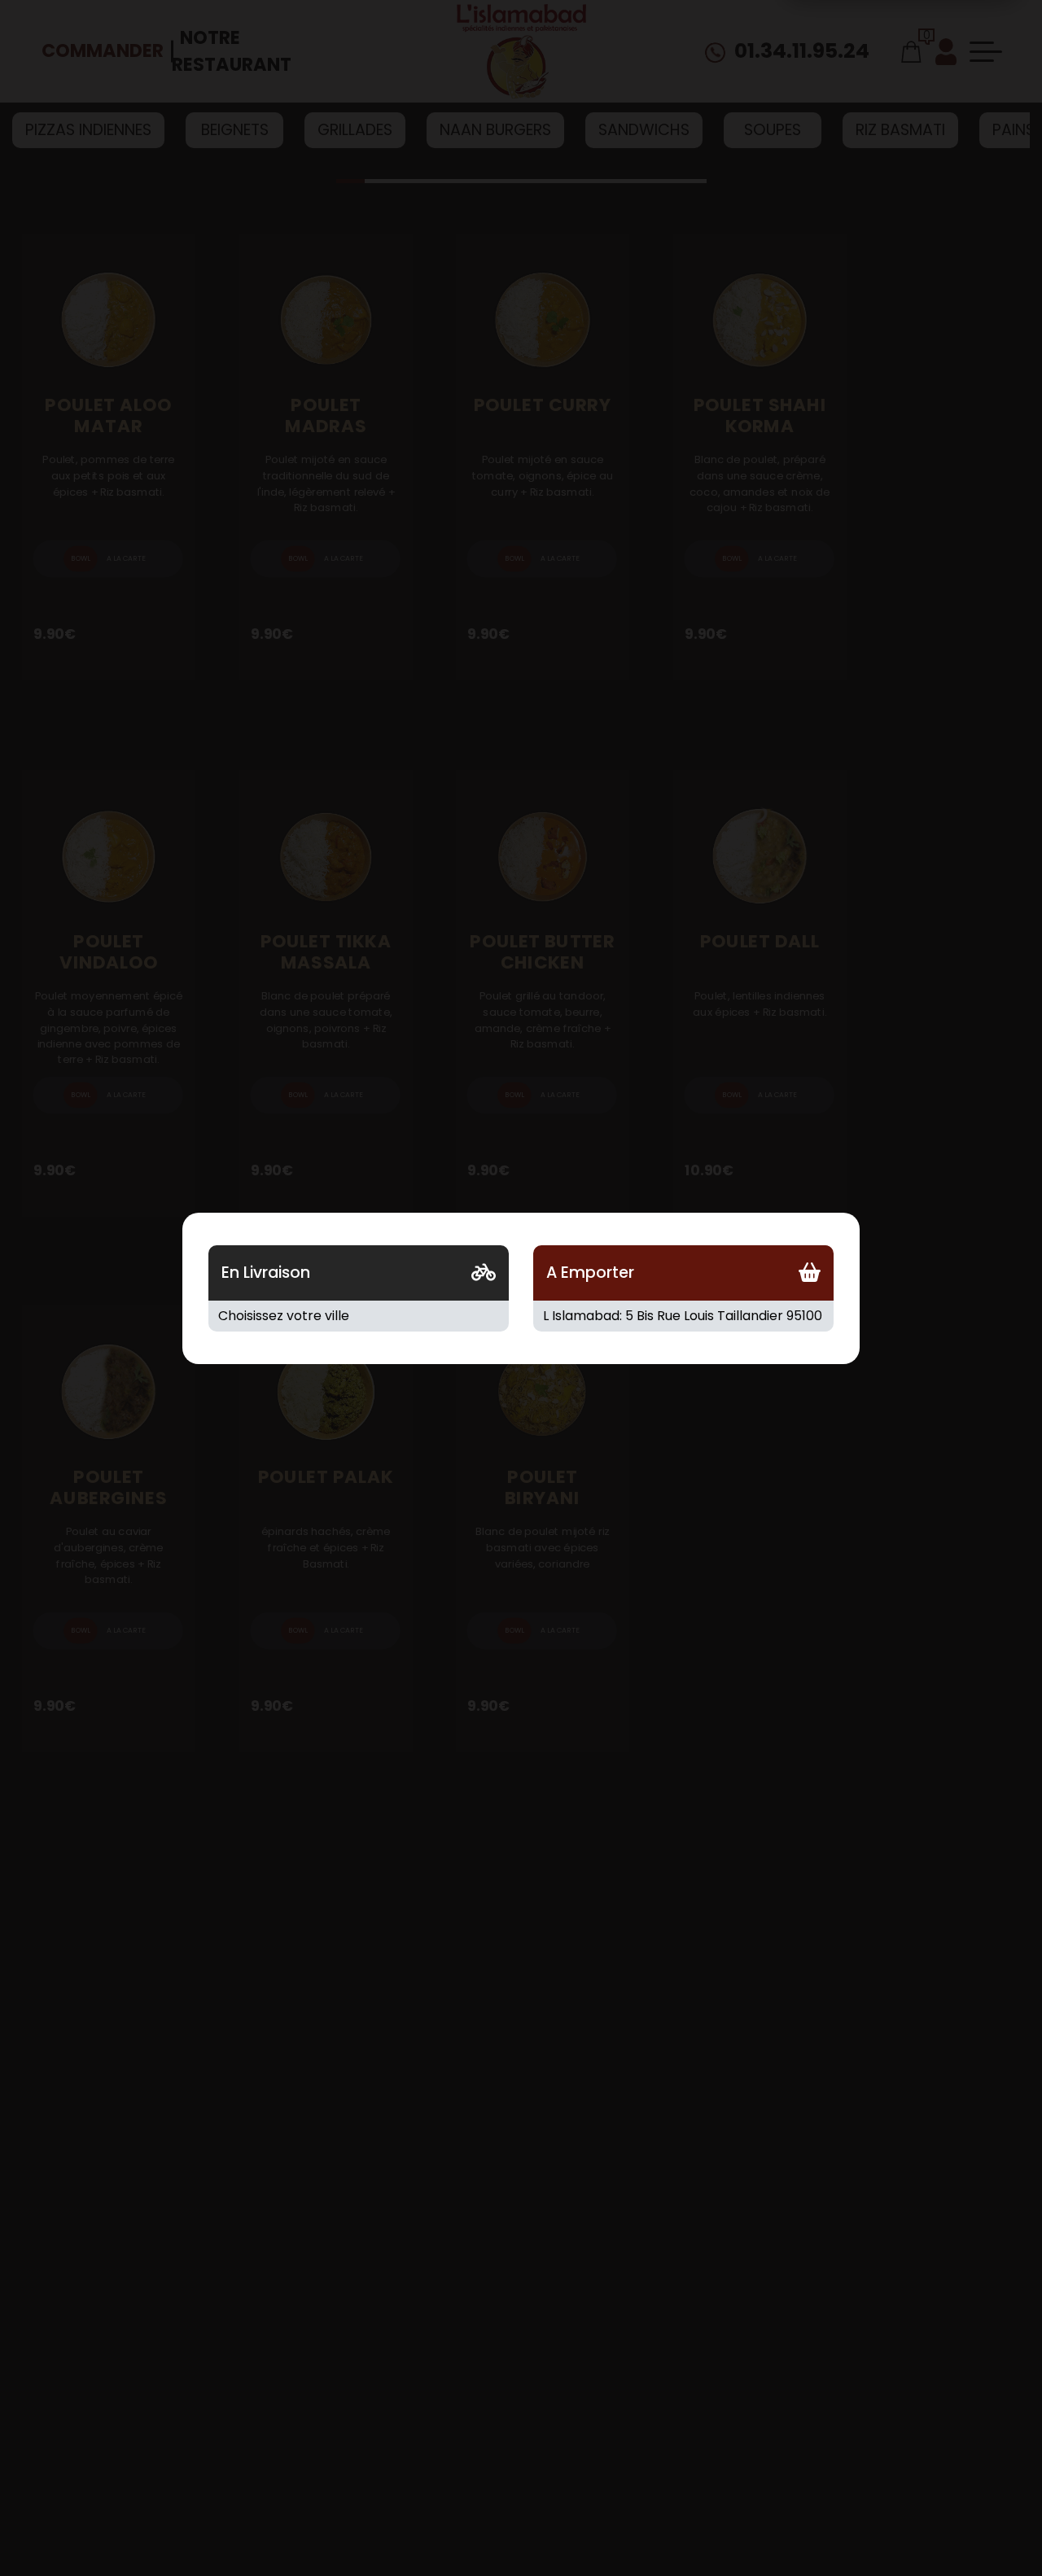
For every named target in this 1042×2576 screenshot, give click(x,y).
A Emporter (590, 1273)
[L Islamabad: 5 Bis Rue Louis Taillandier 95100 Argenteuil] (683, 1316)
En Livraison (266, 1273)
